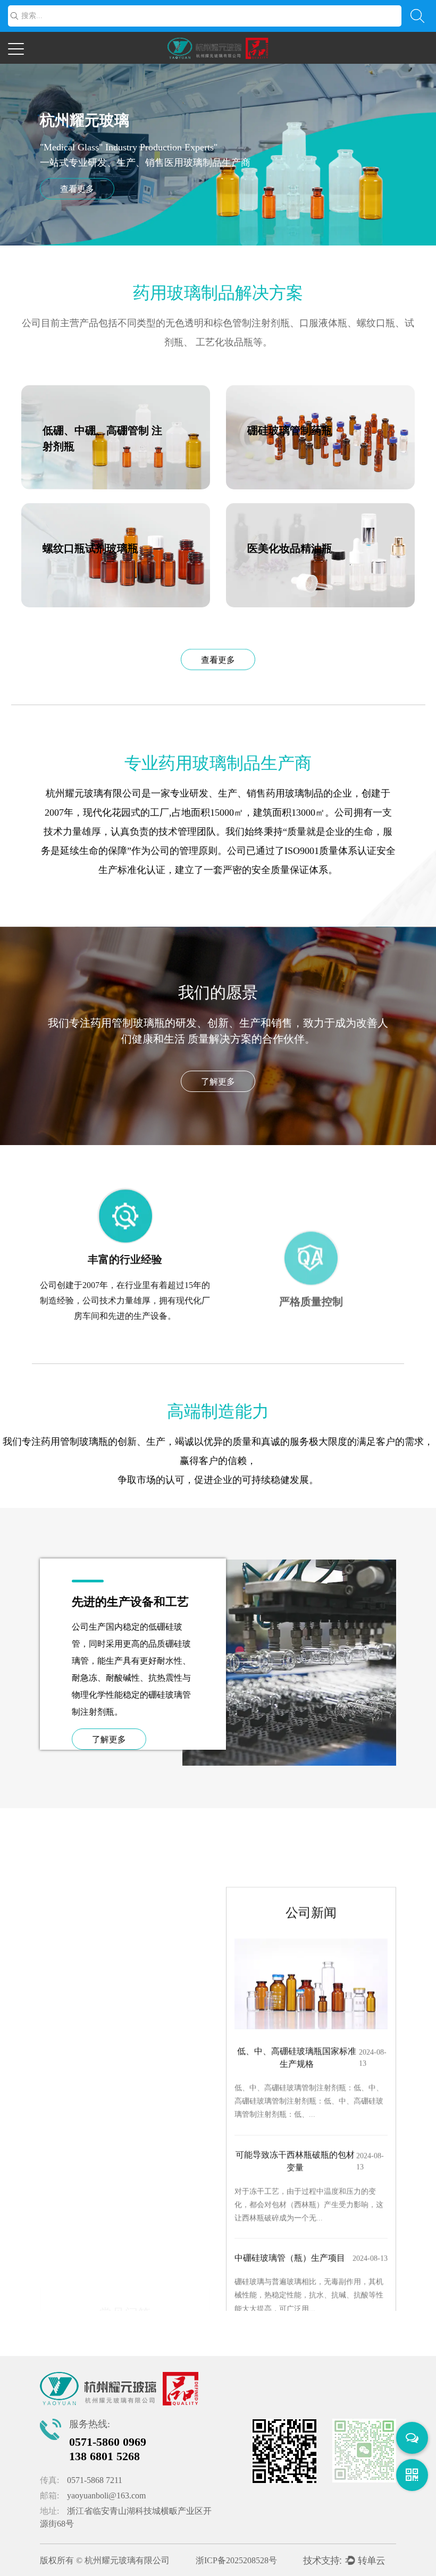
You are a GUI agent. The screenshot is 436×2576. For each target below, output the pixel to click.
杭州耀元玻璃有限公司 (127, 2560)
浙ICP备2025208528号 (236, 2560)
